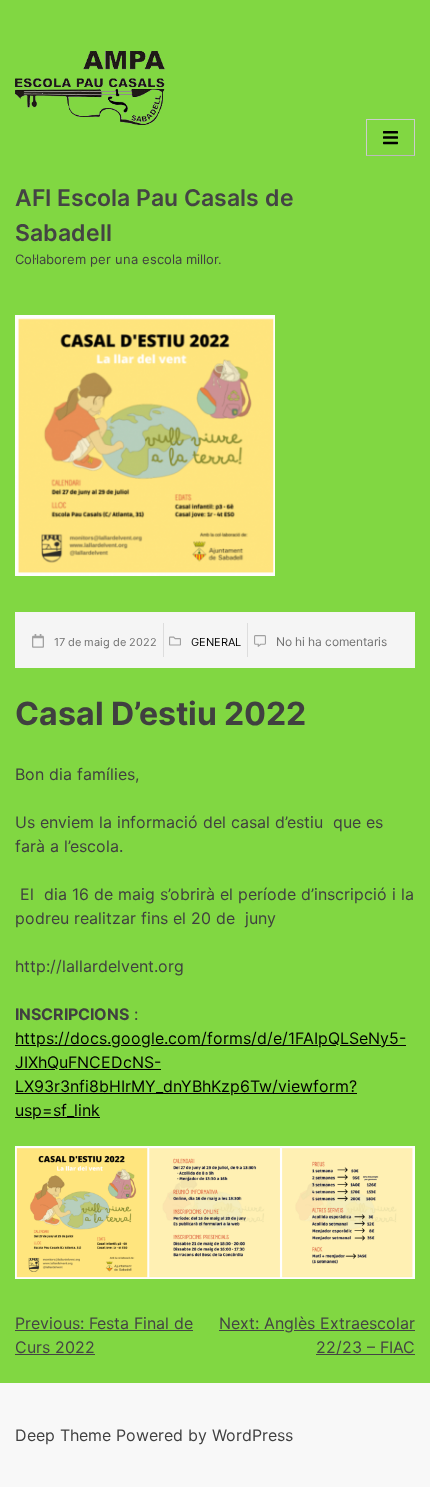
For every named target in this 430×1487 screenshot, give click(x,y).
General (216, 642)
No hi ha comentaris (331, 641)
